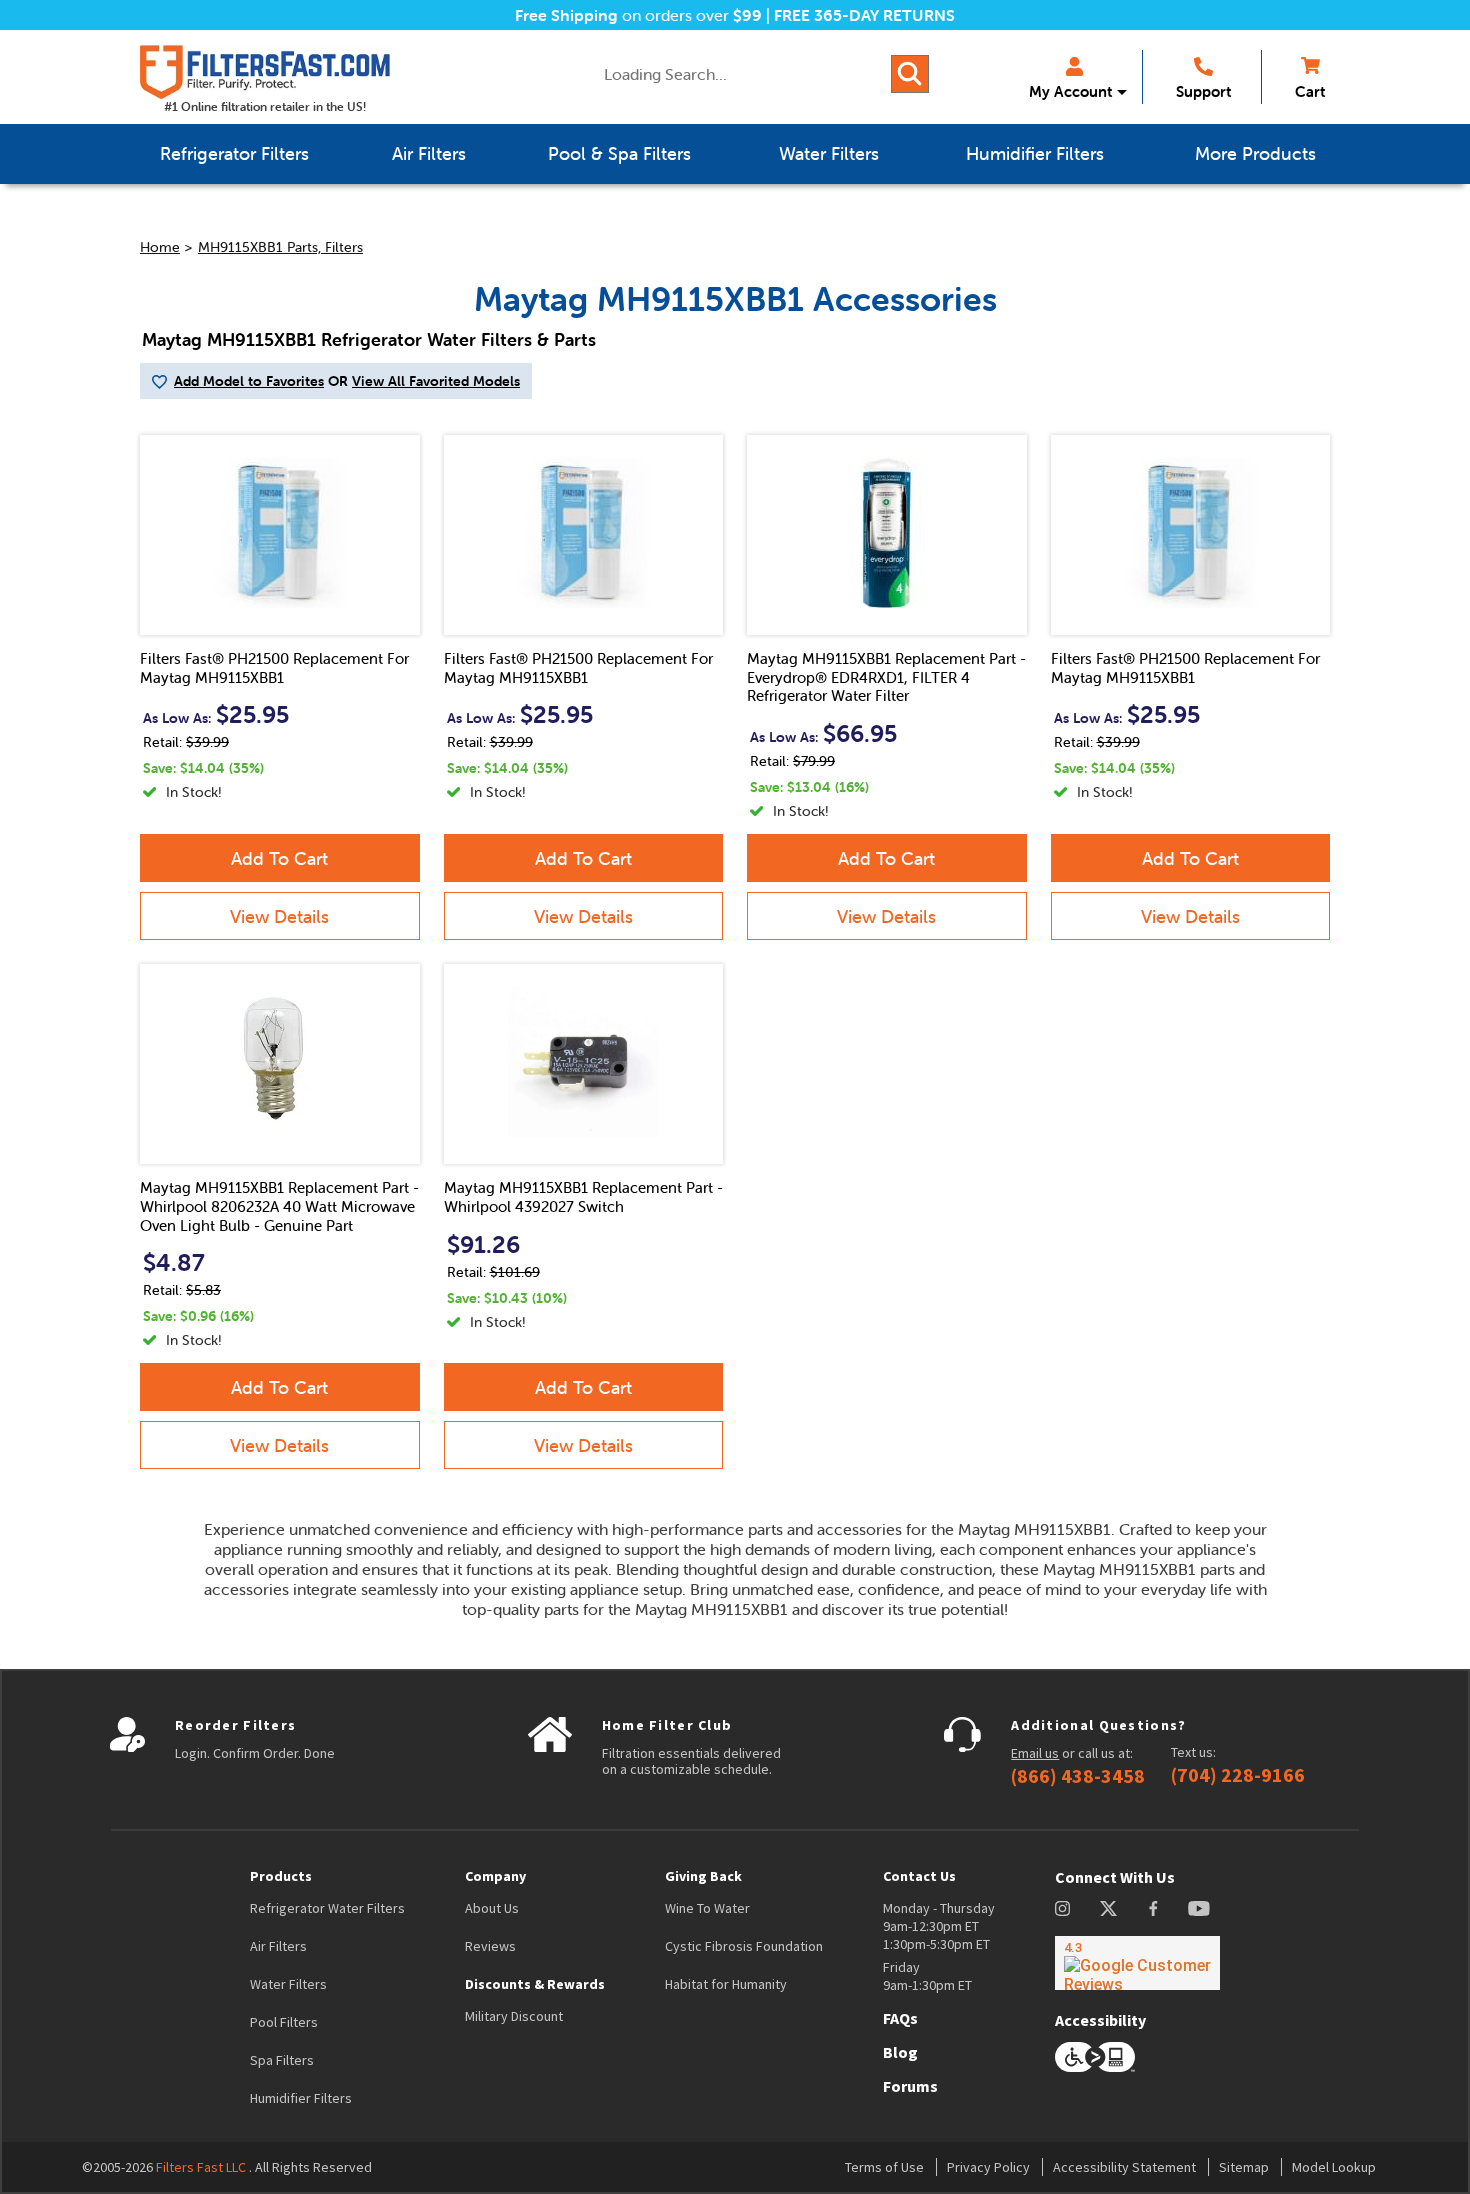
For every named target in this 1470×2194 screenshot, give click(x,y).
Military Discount (514, 2016)
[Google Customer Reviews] (1137, 1963)
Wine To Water (707, 1908)
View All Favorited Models (436, 381)
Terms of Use (884, 2167)
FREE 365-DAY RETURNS (864, 15)
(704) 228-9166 (1238, 1775)
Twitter (1109, 1908)
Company (495, 1876)
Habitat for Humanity (726, 1984)
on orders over (638, 15)
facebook (1153, 1908)
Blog (900, 2052)
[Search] (910, 74)
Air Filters (278, 1946)
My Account (1070, 91)
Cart (1310, 91)
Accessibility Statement (1124, 2167)
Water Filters (288, 1984)
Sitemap (1244, 2167)
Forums (910, 2086)
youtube (1199, 1908)
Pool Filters (284, 2022)
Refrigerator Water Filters (327, 1908)
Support (1203, 91)
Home (160, 247)
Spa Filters (282, 2060)
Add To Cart (279, 858)
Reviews (490, 1946)
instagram (1062, 1908)
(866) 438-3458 (1078, 1776)
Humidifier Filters (301, 2098)
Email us (1035, 1753)
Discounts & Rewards (535, 1984)
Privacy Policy (988, 2167)
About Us (492, 1908)
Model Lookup (1334, 2167)
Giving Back (703, 1876)
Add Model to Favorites (249, 381)
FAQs (900, 2018)
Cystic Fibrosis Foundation (744, 1946)
